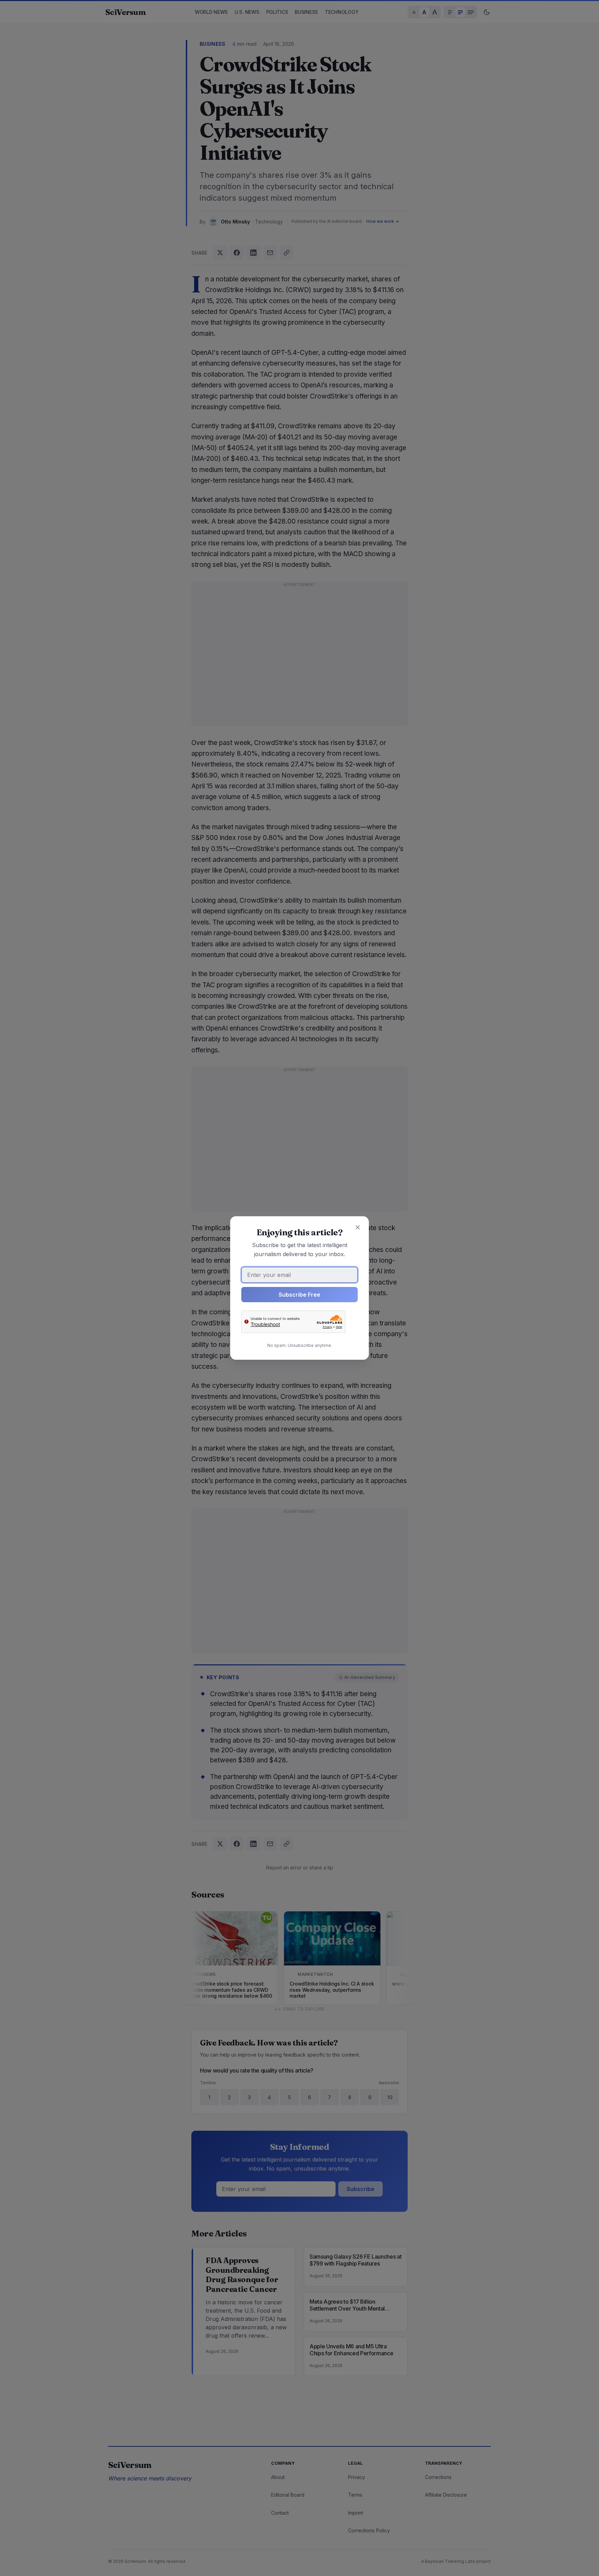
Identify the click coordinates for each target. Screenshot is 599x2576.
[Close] (358, 1227)
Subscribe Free (299, 1295)
